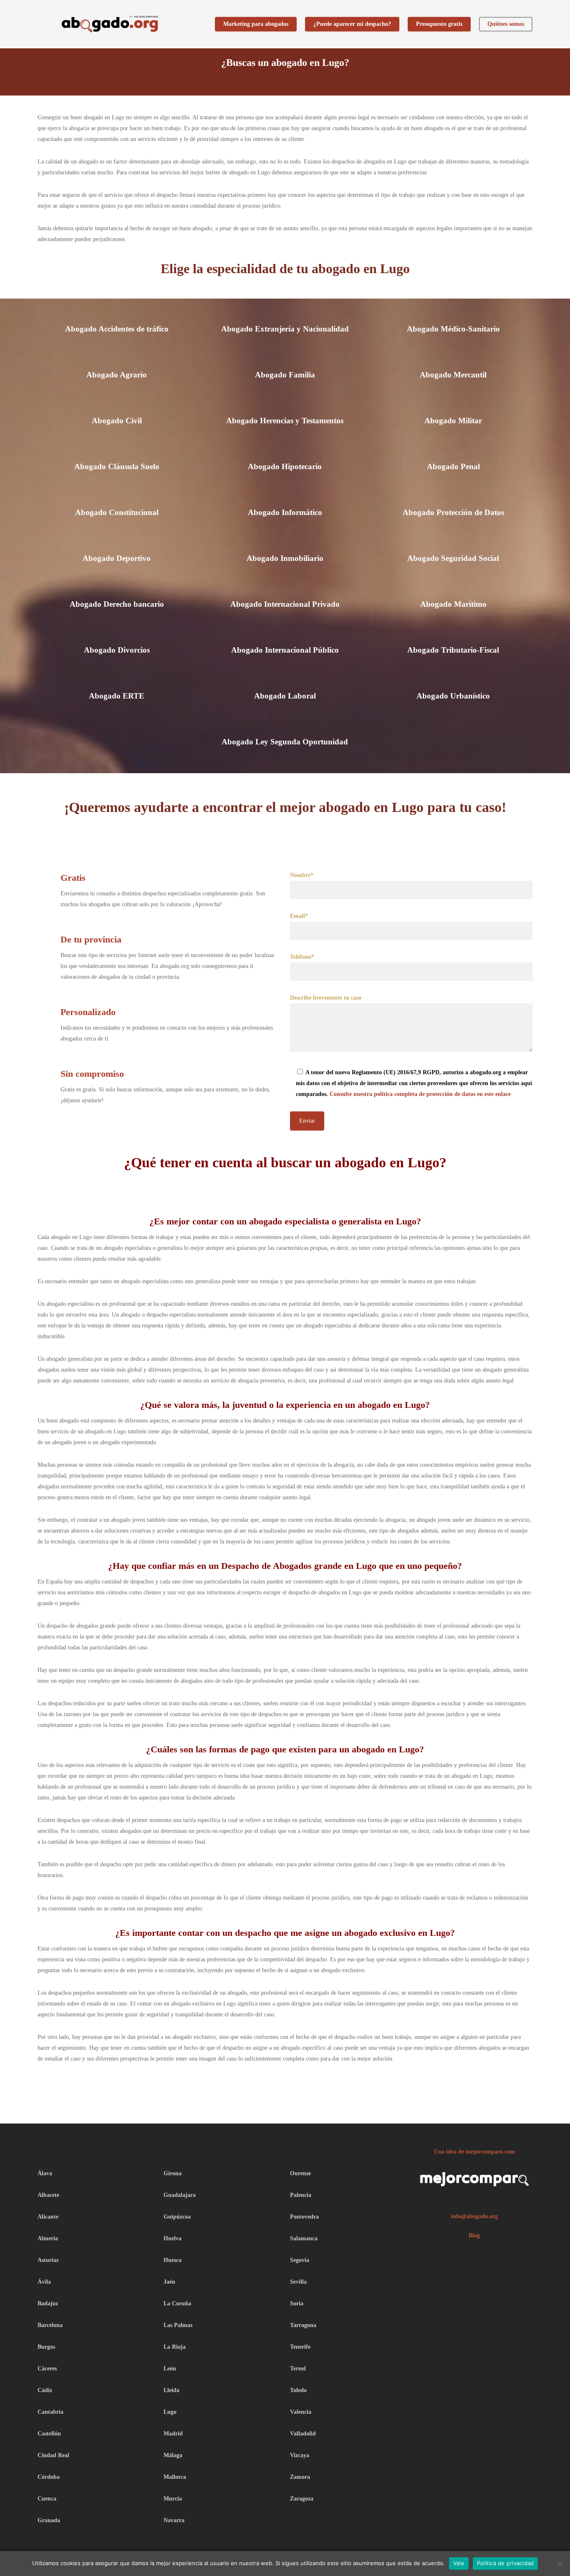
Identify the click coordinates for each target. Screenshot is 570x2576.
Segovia (300, 2260)
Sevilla (298, 2282)
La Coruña (177, 2303)
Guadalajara (180, 2195)
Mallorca (175, 2477)
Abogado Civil (117, 421)
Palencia (301, 2195)
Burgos (46, 2347)
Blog (474, 2235)
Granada (49, 2520)
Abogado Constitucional (117, 512)
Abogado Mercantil (453, 375)
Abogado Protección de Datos (453, 512)
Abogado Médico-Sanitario (453, 329)
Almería (48, 2238)
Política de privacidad (506, 2563)
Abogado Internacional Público (285, 650)
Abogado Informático (285, 512)
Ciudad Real (53, 2455)
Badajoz (48, 2303)
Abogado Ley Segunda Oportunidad (285, 742)
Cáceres (47, 2369)
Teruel (298, 2369)
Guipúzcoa (177, 2217)
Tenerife (300, 2347)
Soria (297, 2303)
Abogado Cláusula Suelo (117, 466)
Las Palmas (178, 2325)
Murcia (173, 2499)
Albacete (48, 2195)
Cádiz (45, 2390)
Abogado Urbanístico (453, 696)
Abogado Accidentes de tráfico (117, 329)
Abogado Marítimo (453, 604)
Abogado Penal (453, 466)
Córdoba (49, 2477)
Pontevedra (304, 2217)
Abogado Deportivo (117, 558)
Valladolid (303, 2434)
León (170, 2369)
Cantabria (50, 2412)
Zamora (300, 2477)
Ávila (44, 2282)
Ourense (300, 2173)
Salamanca (304, 2238)
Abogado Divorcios (117, 650)
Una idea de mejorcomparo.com (474, 2152)
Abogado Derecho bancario (117, 604)
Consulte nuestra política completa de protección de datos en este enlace (420, 1094)
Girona (173, 2173)
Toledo (298, 2390)
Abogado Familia (285, 375)
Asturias (48, 2260)
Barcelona (50, 2325)
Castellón (49, 2434)
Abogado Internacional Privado (285, 604)
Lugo (170, 2412)
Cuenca (47, 2499)
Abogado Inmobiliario (285, 558)
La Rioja (175, 2347)
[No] (560, 2563)
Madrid (173, 2434)
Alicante (48, 2217)
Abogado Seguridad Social (453, 558)
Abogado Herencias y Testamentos (285, 421)
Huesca (173, 2260)
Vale (459, 2563)
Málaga (173, 2455)
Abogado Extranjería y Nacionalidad (285, 329)
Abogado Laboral (285, 696)
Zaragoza (302, 2499)
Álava (45, 2173)
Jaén (169, 2282)
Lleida (172, 2390)
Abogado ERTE (117, 696)
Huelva (173, 2238)
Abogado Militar (453, 421)
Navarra (174, 2520)
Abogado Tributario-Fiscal (453, 650)
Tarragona (303, 2325)
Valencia (301, 2412)
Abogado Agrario (117, 375)
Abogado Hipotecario (285, 466)
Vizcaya (300, 2455)
